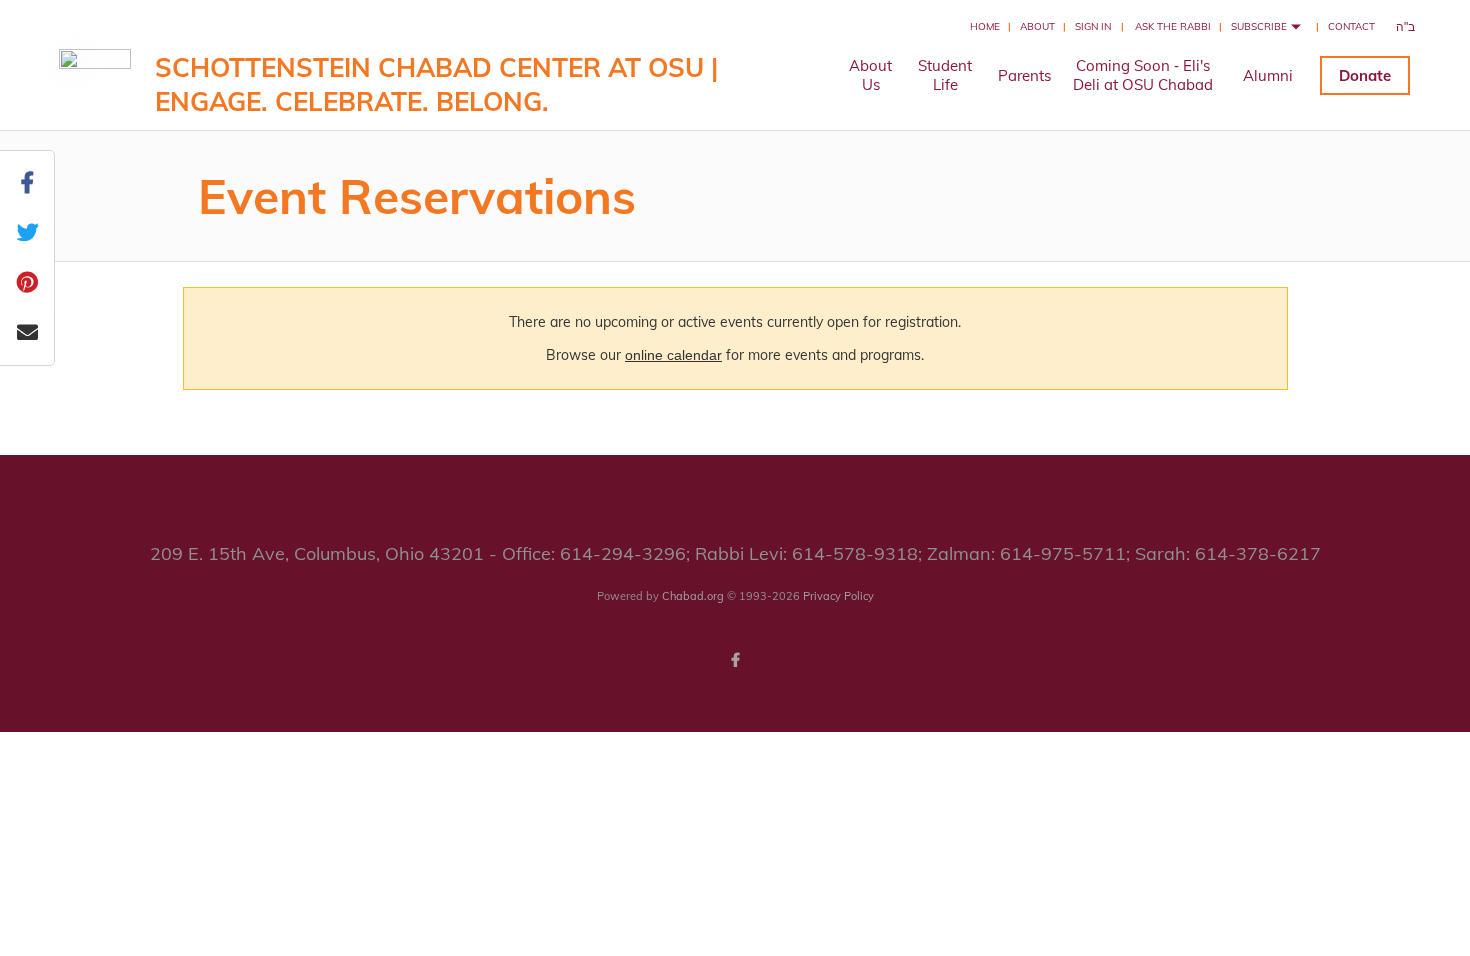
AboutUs (870, 75)
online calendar (673, 355)
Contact (1351, 26)
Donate (1365, 75)
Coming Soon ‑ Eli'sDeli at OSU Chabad (1143, 75)
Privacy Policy (838, 596)
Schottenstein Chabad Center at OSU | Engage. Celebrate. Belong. (436, 84)
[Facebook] (735, 660)
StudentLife (945, 75)
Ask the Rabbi (1173, 26)
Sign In (1093, 26)
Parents (1024, 75)
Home (985, 26)
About (1037, 26)
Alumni (1268, 75)
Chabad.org (693, 596)
